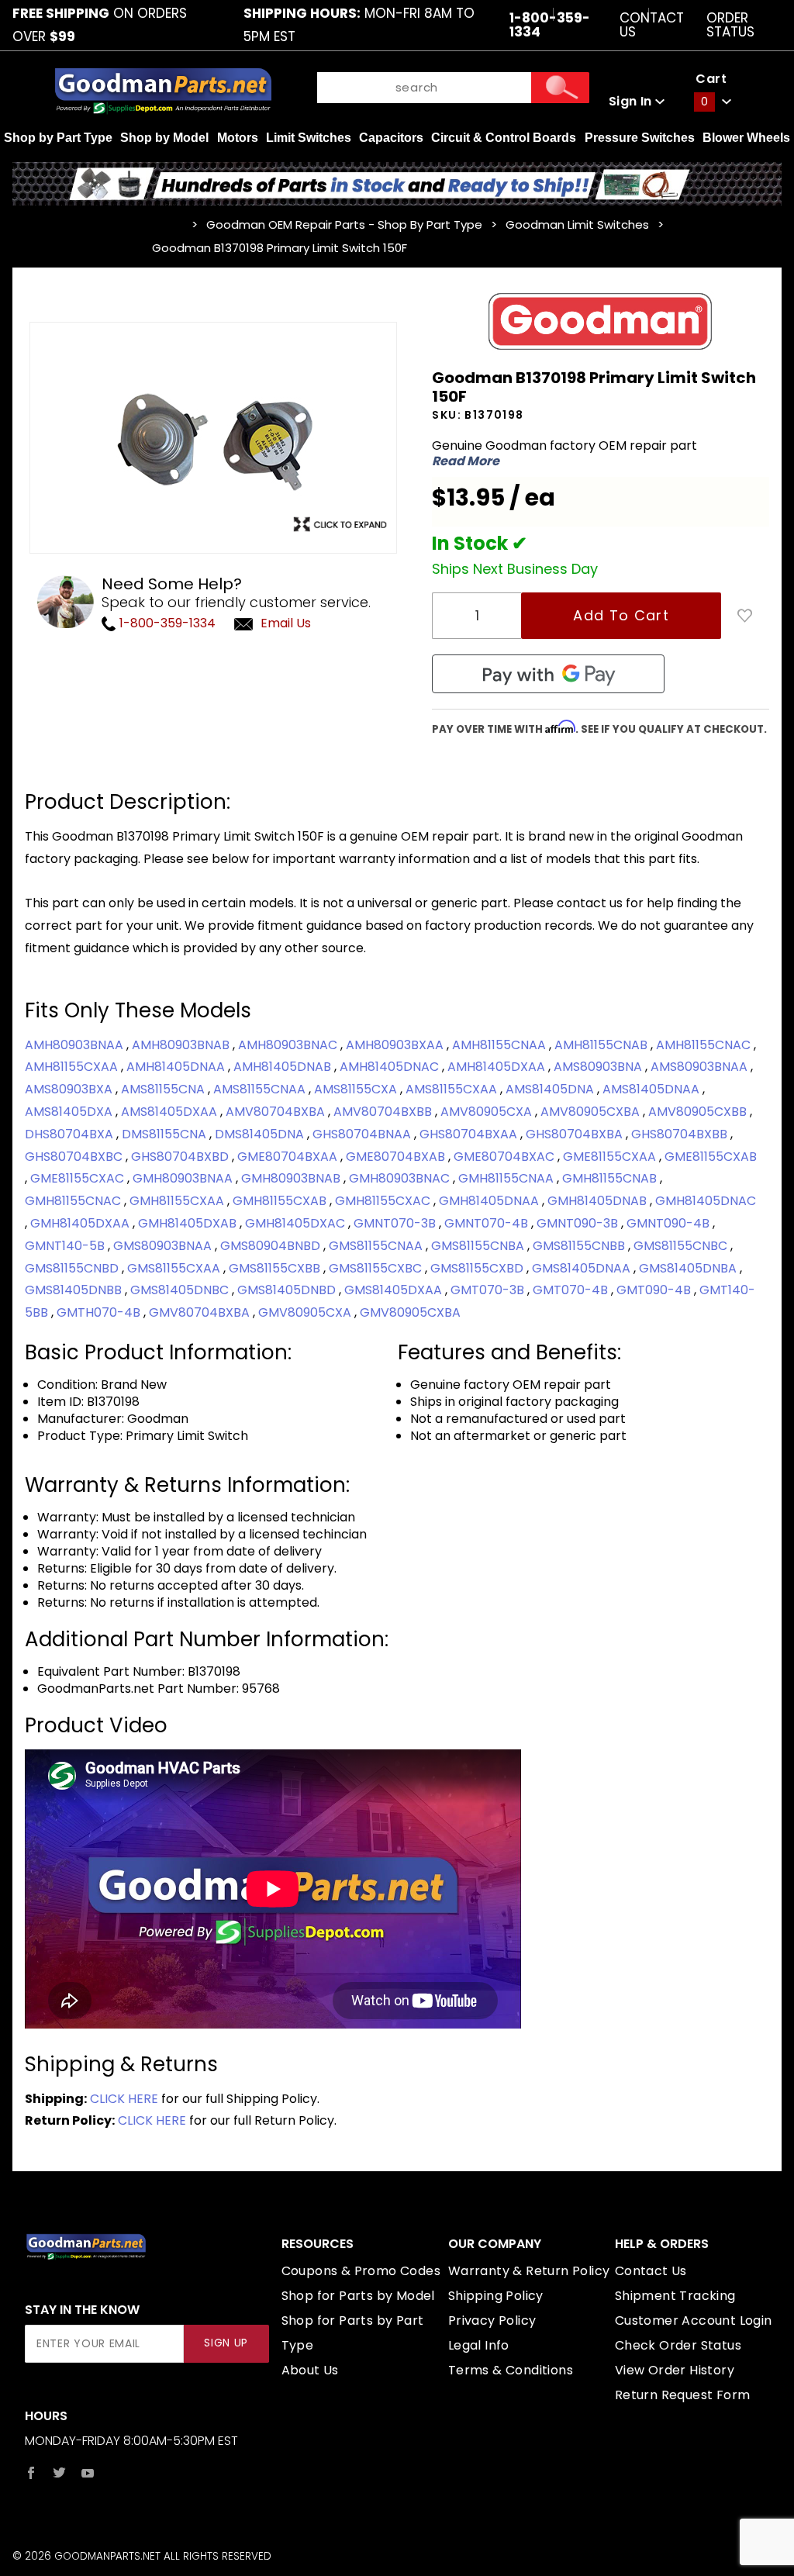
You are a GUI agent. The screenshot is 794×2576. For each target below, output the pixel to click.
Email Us (286, 623)
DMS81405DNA (261, 1134)
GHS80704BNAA (363, 1134)
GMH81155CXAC (384, 1201)
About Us (310, 2370)
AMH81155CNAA (501, 1045)
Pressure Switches (640, 138)
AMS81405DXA (70, 1112)
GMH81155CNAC (74, 1201)
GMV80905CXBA (410, 1312)
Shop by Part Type (58, 138)
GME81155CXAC (79, 1178)
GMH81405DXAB (189, 1223)
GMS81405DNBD (288, 1290)
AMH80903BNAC (289, 1045)
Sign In (632, 101)
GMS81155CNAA (377, 1246)
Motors (238, 138)
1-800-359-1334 (166, 623)
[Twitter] (59, 2473)
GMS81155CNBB (580, 1246)
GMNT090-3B (579, 1223)
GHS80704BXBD (181, 1157)
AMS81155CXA (357, 1089)
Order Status (730, 25)
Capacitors (391, 138)
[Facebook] (31, 2473)
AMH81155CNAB (602, 1045)
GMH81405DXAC (297, 1223)
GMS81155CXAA (175, 1268)
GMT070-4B (572, 1290)
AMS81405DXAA (171, 1112)
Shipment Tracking (675, 2296)
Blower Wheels (746, 138)
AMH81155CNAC (705, 1045)
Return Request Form (683, 2395)
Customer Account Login (694, 2320)
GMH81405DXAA (81, 1223)
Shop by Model (164, 138)
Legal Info (479, 2345)
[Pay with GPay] (548, 674)
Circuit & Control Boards (504, 138)
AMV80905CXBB (699, 1112)
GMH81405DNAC (706, 1201)
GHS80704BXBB (681, 1134)
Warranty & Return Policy (529, 2271)
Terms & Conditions (511, 2370)
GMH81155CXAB (281, 1201)
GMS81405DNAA (583, 1268)
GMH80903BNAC (401, 1178)
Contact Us (652, 25)
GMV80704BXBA (201, 1312)
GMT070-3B (489, 1290)
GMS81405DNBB (75, 1290)
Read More (466, 461)
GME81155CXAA (611, 1157)
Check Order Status (678, 2345)
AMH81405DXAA (498, 1067)
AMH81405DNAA (177, 1067)
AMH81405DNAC (391, 1067)
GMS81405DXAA (395, 1290)
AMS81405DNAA (652, 1089)
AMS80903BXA (70, 1089)
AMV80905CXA (488, 1112)
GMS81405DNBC (181, 1290)
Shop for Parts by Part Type (353, 2333)
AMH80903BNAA (76, 1045)
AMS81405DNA (551, 1089)
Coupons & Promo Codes (361, 2271)
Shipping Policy (496, 2296)
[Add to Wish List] (745, 616)
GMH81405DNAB (599, 1201)
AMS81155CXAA (453, 1089)
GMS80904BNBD (272, 1246)
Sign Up (226, 2343)
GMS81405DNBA (689, 1268)
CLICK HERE (124, 2099)
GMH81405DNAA (490, 1201)
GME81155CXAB (711, 1157)
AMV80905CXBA (592, 1112)
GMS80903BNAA (164, 1246)
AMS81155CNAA (261, 1089)
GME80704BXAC (506, 1157)
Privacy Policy (492, 2320)
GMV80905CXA (306, 1312)
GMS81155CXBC (377, 1268)
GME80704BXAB (397, 1157)
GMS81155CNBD (73, 1268)
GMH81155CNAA (507, 1178)
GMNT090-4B (670, 1223)
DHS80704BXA (71, 1134)
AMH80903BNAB (182, 1045)
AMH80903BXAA (396, 1045)
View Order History (675, 2370)
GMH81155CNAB (611, 1178)
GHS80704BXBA (576, 1134)
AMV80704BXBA (277, 1112)
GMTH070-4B (100, 1312)
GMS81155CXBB (276, 1268)
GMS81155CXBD (478, 1268)
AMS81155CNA (164, 1089)
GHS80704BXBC (75, 1157)
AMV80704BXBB (384, 1112)
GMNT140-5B (66, 1246)
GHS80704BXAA (470, 1134)
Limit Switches (309, 138)
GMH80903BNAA (184, 1178)
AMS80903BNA (599, 1067)
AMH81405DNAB (284, 1067)
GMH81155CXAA (178, 1201)
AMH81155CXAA (73, 1067)
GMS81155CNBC (682, 1246)
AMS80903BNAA (701, 1067)
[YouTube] (88, 2473)
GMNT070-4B (488, 1223)
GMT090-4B (655, 1290)
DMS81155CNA (166, 1134)
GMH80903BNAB (292, 1178)
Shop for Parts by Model (358, 2296)
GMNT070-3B (396, 1223)
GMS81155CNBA (479, 1246)
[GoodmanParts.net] (163, 90)
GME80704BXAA (289, 1157)
